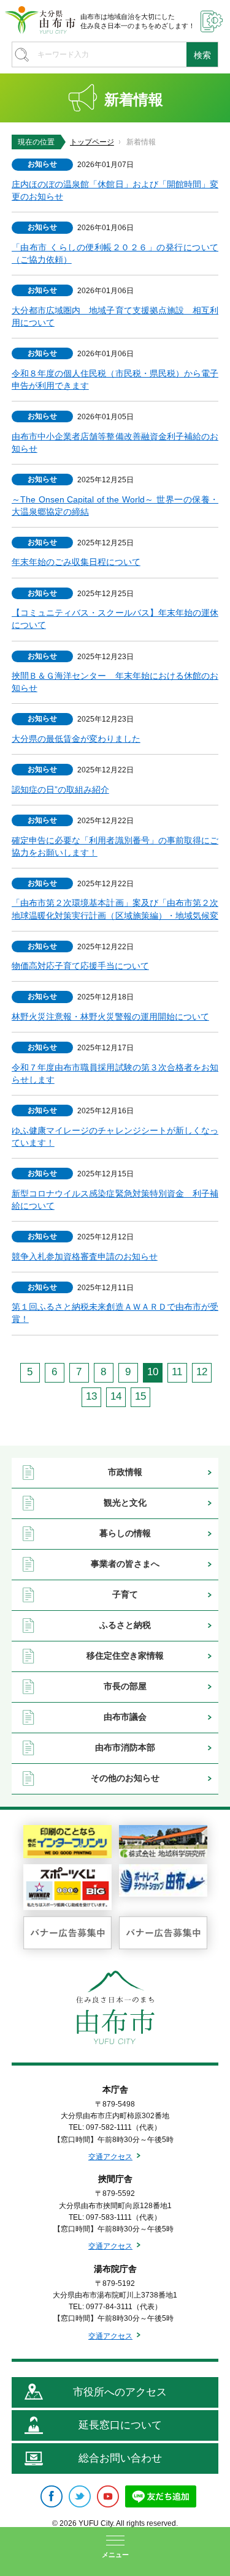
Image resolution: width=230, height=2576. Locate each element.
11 (177, 1372)
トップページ (92, 142)
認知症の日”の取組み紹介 (60, 790)
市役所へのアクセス (120, 2392)
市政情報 (125, 1472)
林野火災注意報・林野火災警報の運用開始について (110, 1017)
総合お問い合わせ (120, 2458)
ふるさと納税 (125, 1625)
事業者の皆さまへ (125, 1564)
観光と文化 (125, 1503)
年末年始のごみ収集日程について (76, 562)
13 (91, 1396)
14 (116, 1396)
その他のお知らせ (125, 1778)
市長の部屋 (125, 1686)
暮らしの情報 (125, 1533)
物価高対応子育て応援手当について (80, 966)
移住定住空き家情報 (125, 1656)
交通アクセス (110, 2157)
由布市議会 (125, 1717)
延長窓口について (120, 2425)
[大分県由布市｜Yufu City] (40, 20)
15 (140, 1396)
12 (202, 1372)
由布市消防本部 (125, 1747)
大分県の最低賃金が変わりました (76, 739)
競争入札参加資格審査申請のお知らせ (85, 1256)
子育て (125, 1594)
